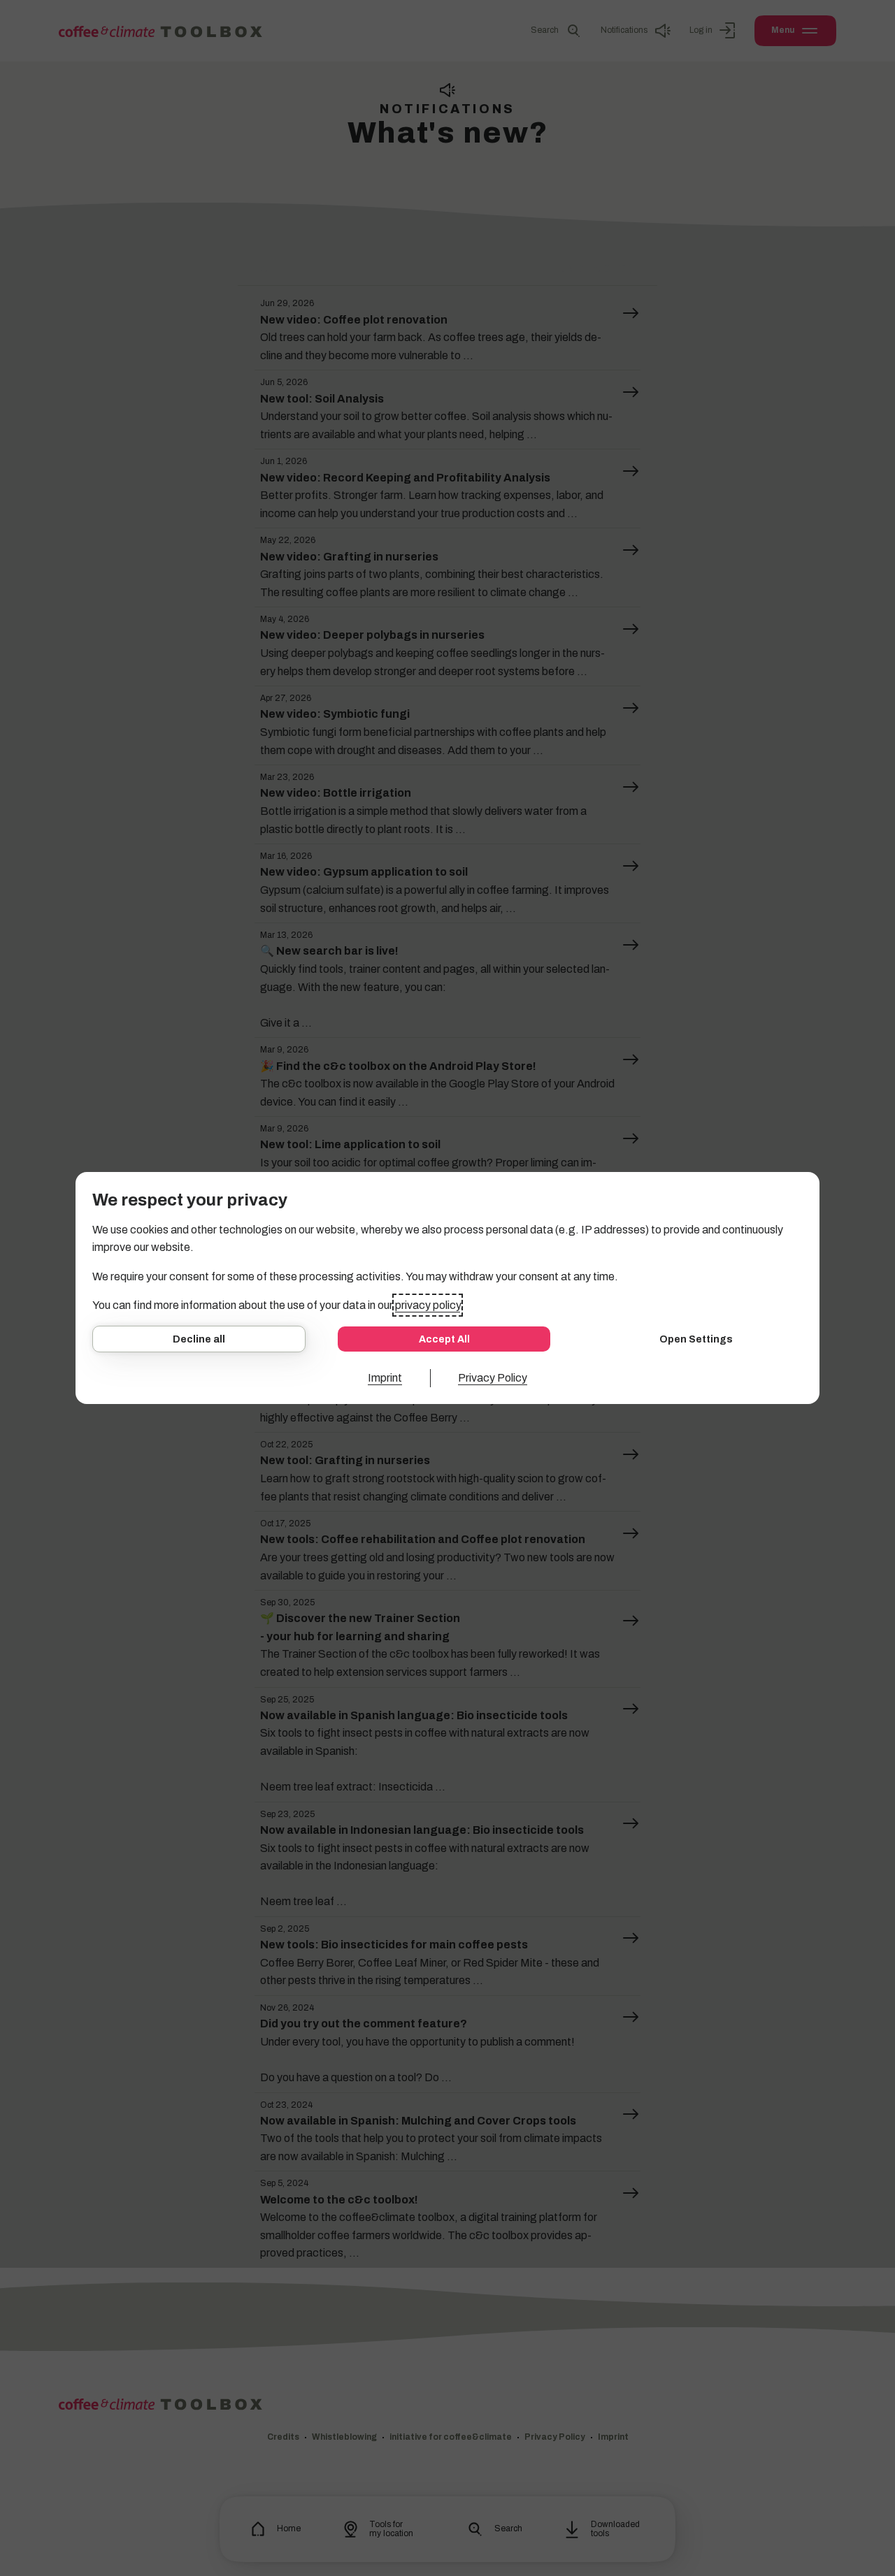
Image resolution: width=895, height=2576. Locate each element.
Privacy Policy (493, 1378)
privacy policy (428, 1305)
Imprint (385, 1378)
